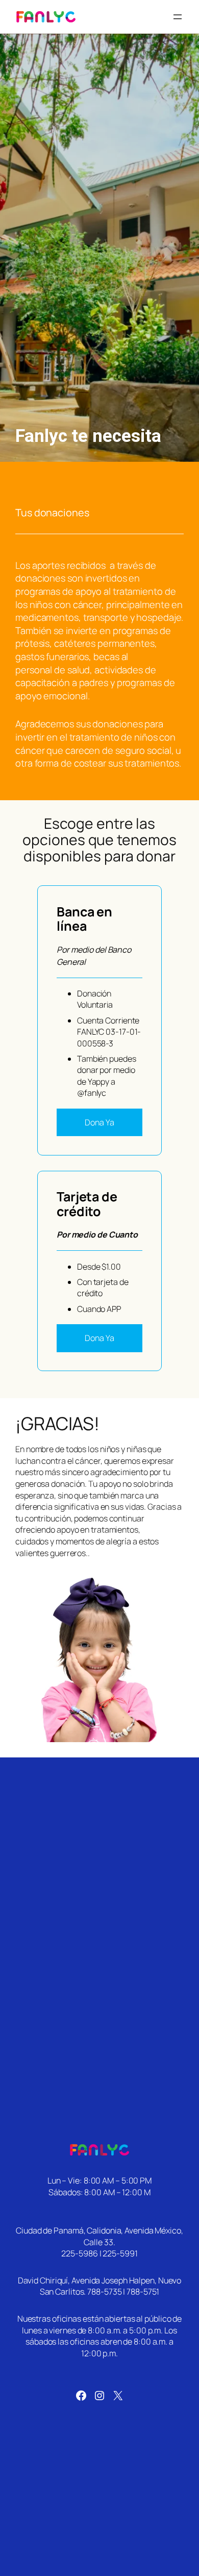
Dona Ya (99, 1122)
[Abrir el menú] (178, 17)
